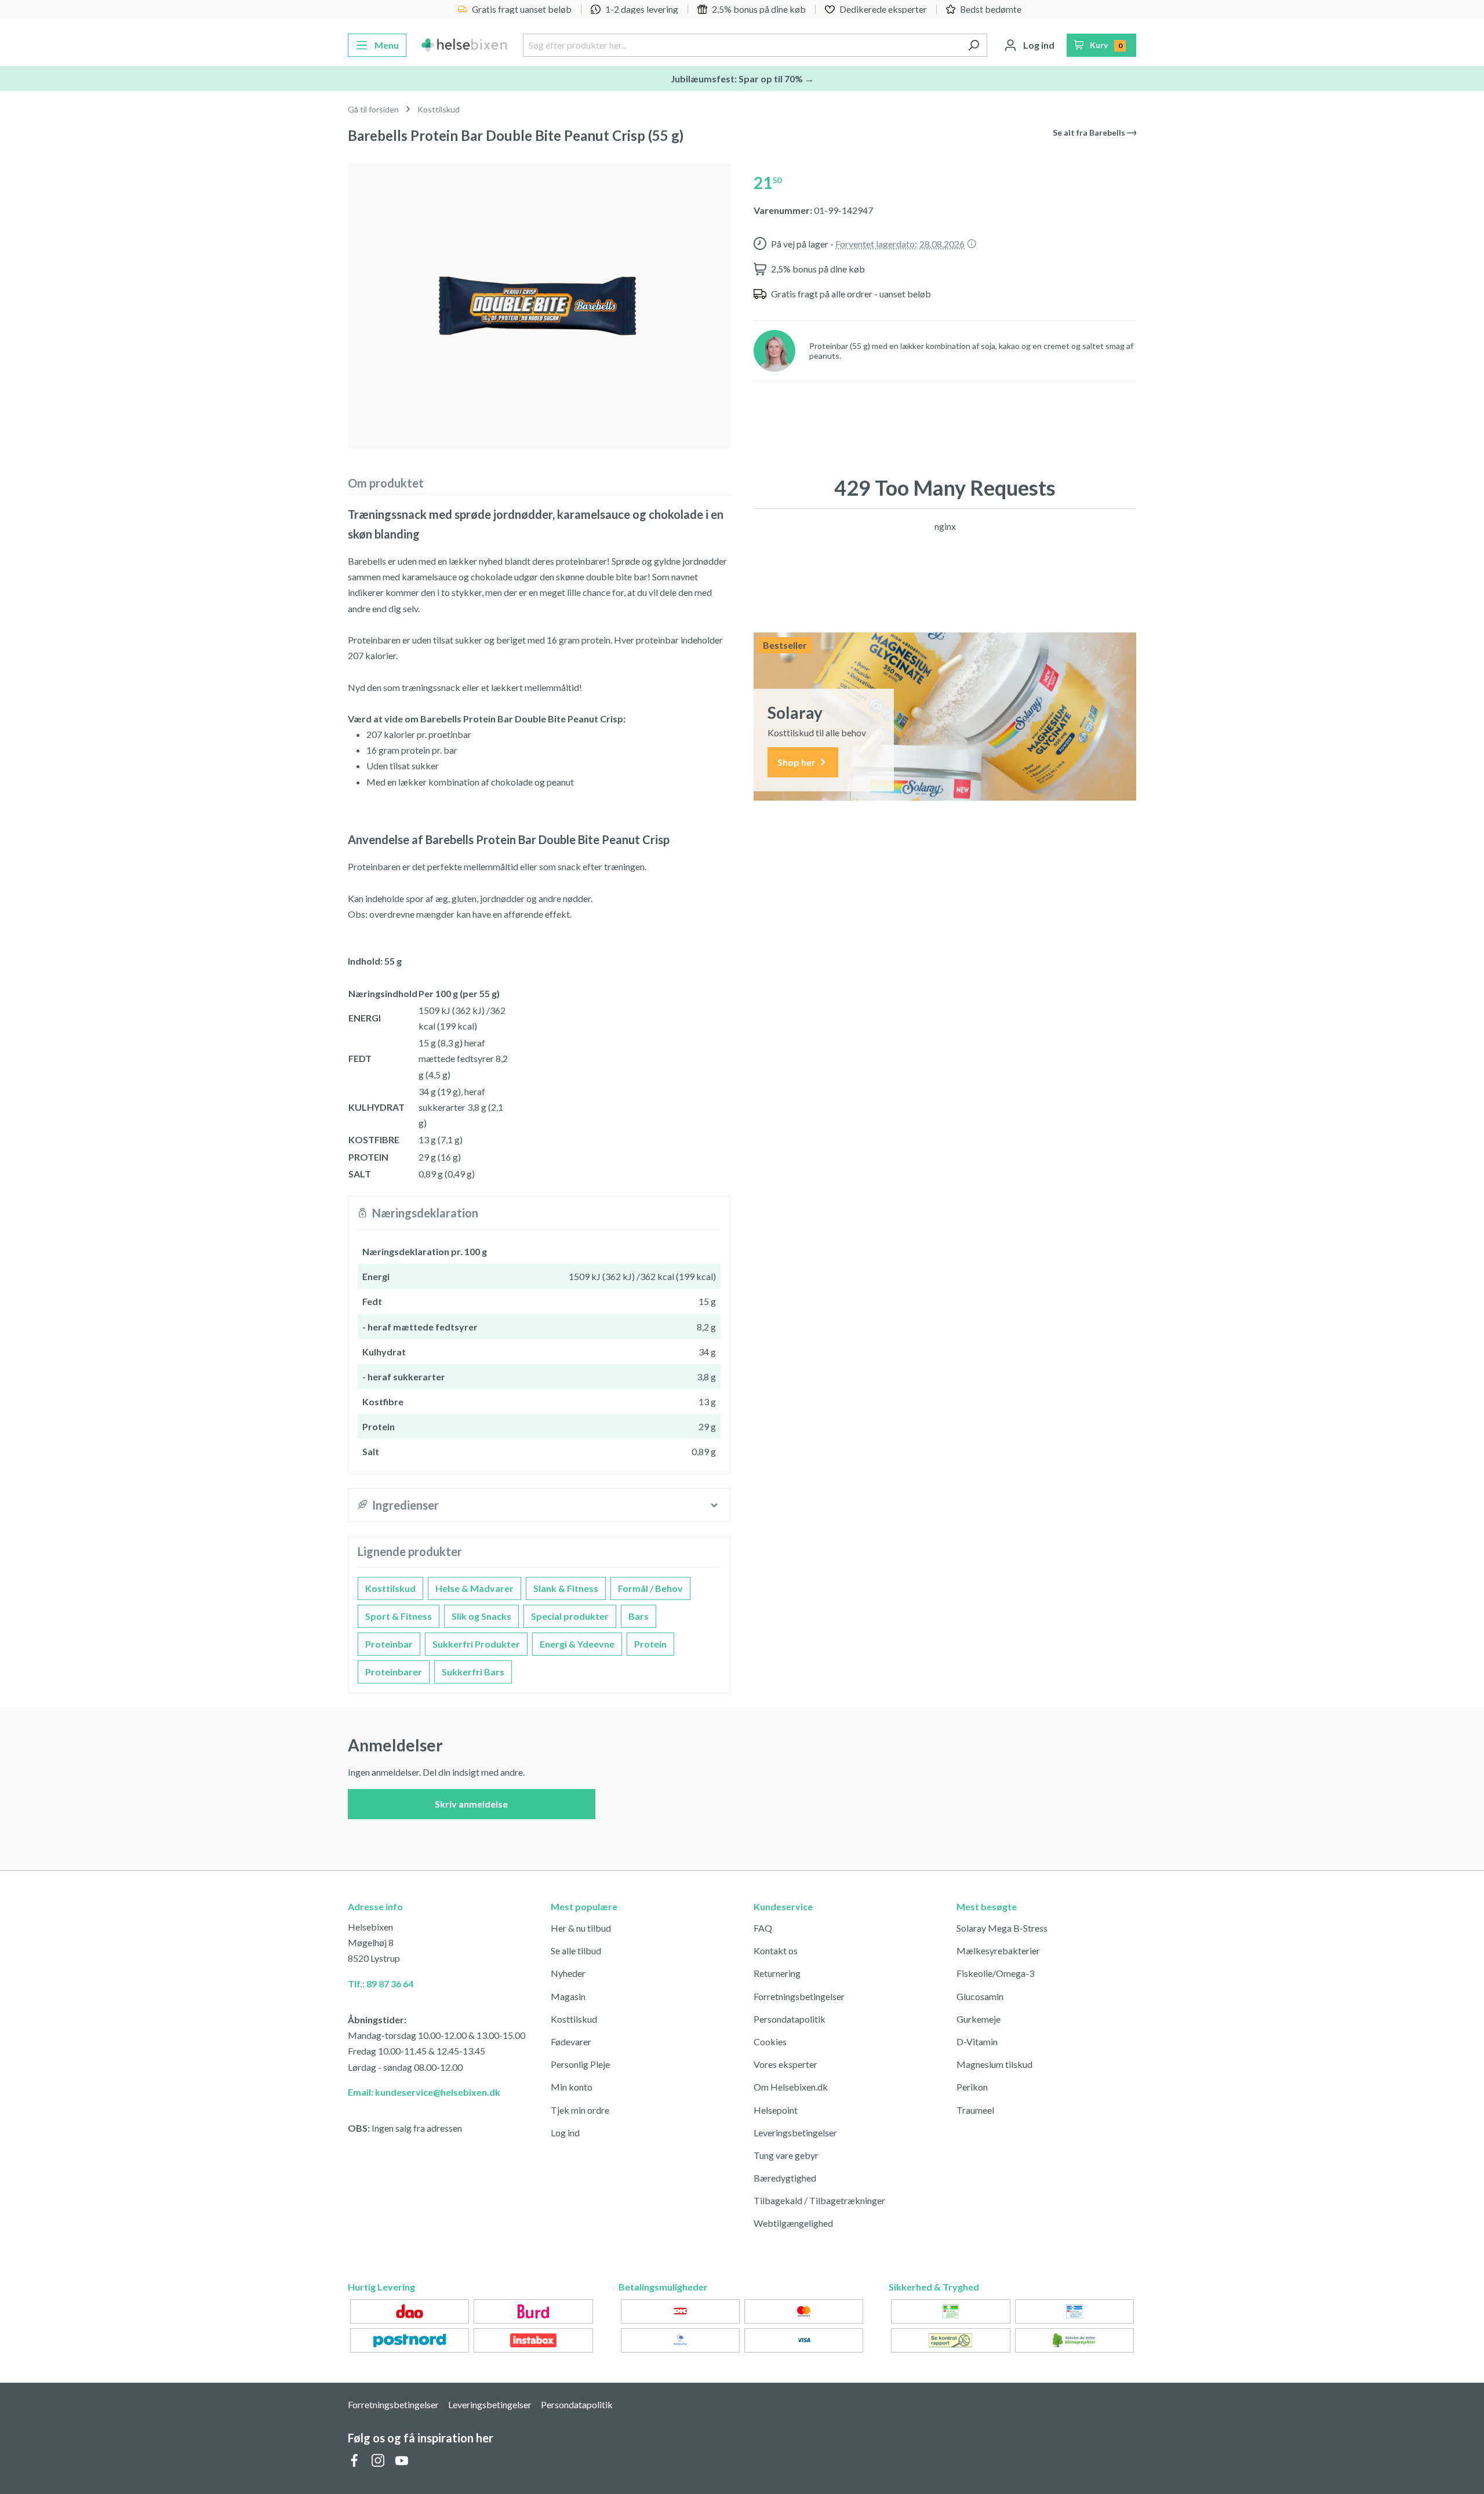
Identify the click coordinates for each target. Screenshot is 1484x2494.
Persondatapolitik (790, 2019)
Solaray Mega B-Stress (1002, 1928)
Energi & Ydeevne (577, 1644)
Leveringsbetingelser (795, 2133)
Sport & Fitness (399, 1616)
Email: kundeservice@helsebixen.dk (424, 2092)
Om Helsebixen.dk (791, 2087)
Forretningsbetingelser (799, 1996)
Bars (639, 1616)
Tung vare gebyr (786, 2155)
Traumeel (975, 2110)
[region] (539, 301)
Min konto (572, 2087)
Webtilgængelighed (793, 2223)
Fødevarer (571, 2042)
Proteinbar (389, 1644)
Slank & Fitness (566, 1588)
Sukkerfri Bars (473, 1672)
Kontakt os (776, 1951)
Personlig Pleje (580, 2064)
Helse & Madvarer (474, 1588)
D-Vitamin (977, 2042)
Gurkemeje (979, 2019)
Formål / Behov (650, 1588)
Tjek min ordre (580, 2110)
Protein (650, 1644)
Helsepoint (776, 2110)
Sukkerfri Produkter (476, 1644)
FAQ (763, 1928)
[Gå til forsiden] (465, 45)
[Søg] (974, 45)
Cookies (770, 2042)
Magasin (568, 1996)
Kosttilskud (390, 1588)
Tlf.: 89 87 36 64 (381, 1984)
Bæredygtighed (785, 2178)
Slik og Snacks (481, 1616)
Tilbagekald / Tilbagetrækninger (819, 2200)
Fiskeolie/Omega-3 (995, 1973)
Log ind (565, 2133)
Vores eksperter (785, 2064)
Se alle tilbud (576, 1951)
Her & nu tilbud (581, 1928)
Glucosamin (980, 1996)
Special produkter (570, 1616)
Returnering (777, 1973)
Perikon (972, 2087)
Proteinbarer (394, 1672)
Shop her (797, 762)
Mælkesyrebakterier (998, 1951)
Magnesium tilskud (994, 2064)
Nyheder (568, 1973)
